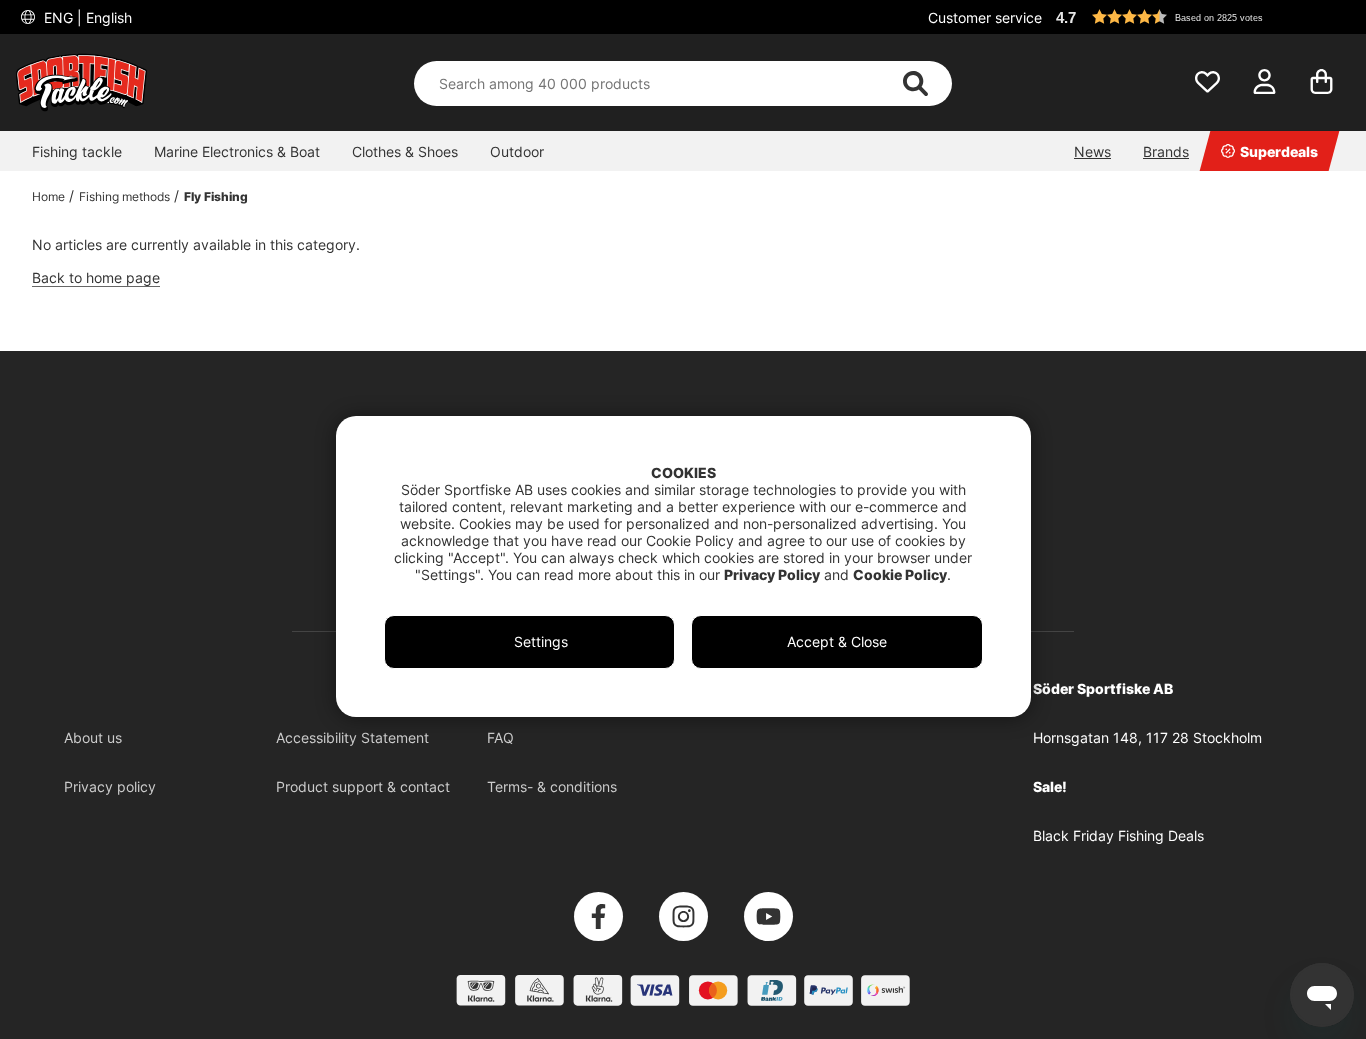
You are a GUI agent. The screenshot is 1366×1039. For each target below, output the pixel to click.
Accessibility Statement (352, 737)
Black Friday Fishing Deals (1118, 835)
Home (48, 196)
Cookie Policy (900, 574)
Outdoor (517, 151)
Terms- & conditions (552, 786)
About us (93, 737)
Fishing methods (124, 196)
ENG (86, 17)
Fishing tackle (77, 151)
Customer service (985, 17)
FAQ (500, 737)
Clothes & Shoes (405, 151)
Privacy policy (110, 786)
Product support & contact (363, 786)
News (1092, 151)
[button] (1200, 17)
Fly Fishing (216, 196)
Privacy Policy (772, 574)
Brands (1166, 151)
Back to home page (96, 277)
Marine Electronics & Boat (237, 151)
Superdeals (1279, 151)
